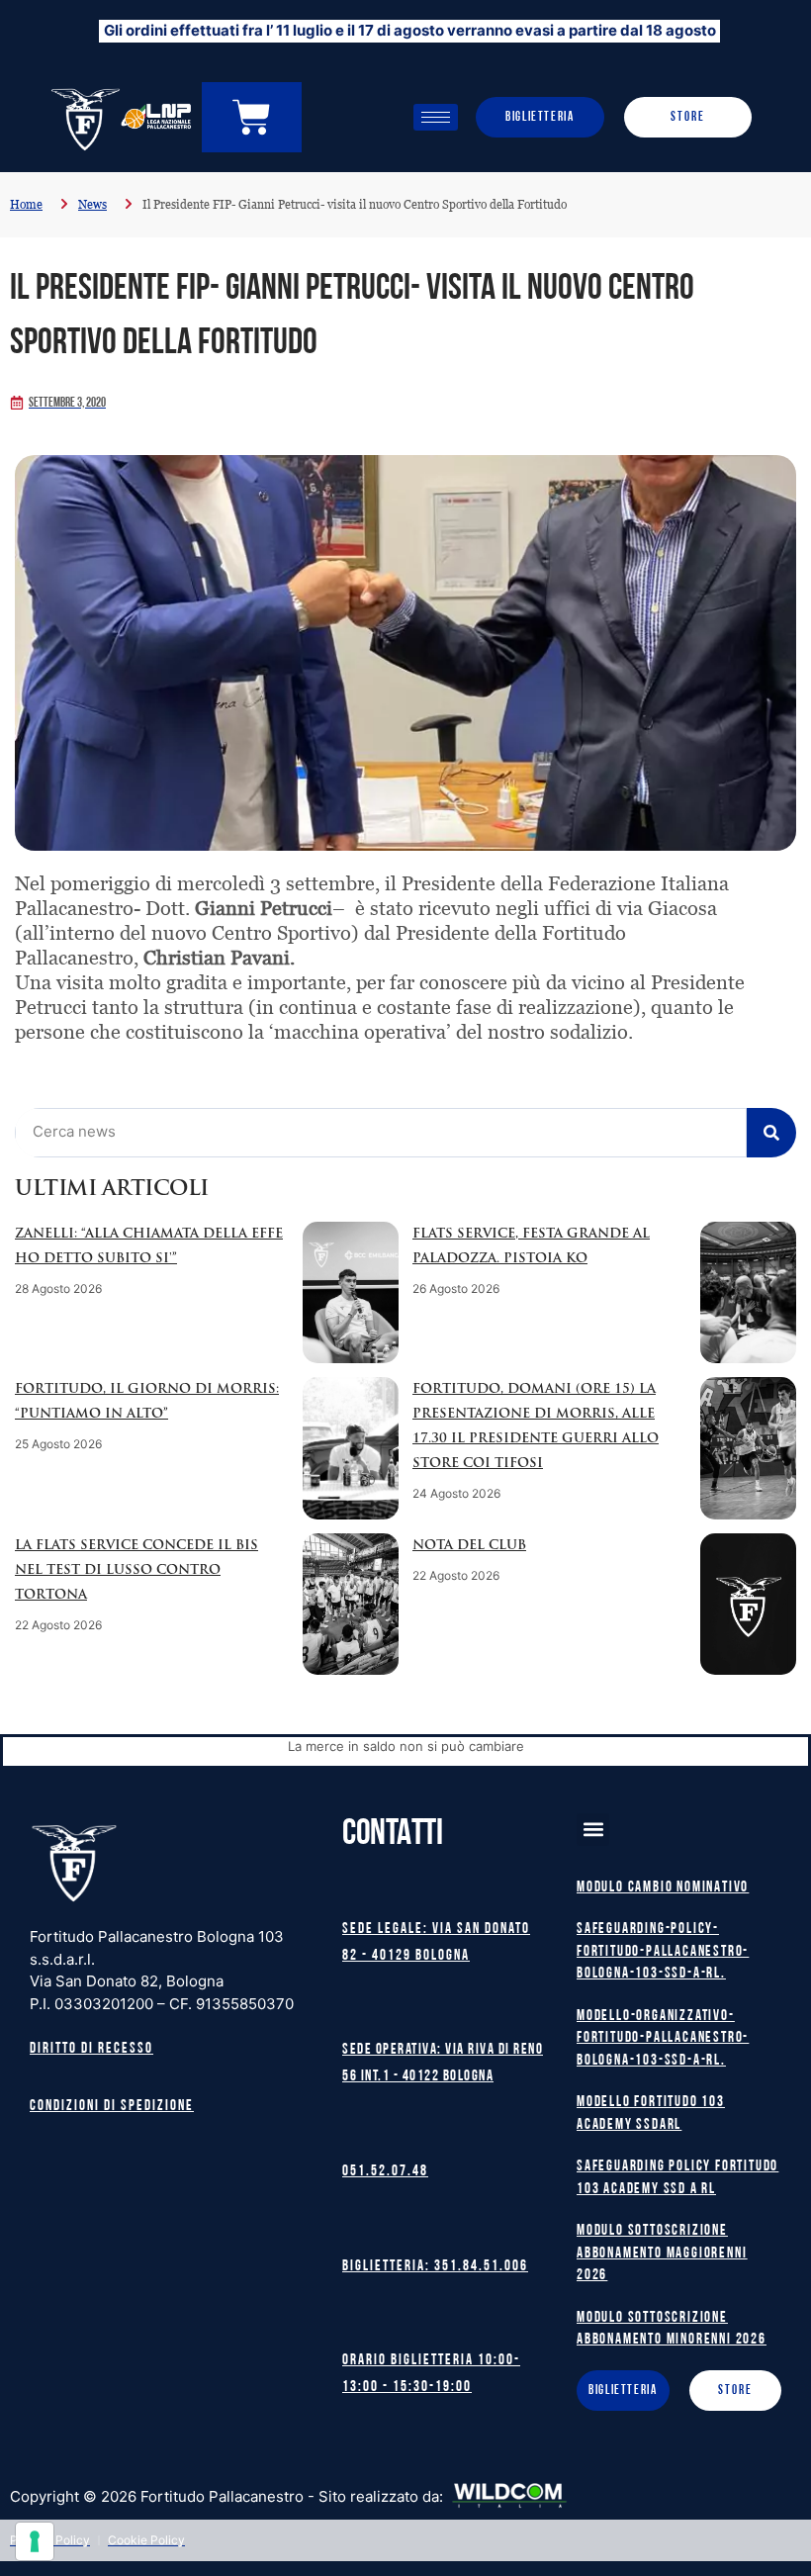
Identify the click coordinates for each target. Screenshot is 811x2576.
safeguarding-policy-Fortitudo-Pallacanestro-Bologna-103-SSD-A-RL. (663, 1952)
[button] (593, 1830)
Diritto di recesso (91, 2049)
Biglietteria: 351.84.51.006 (435, 2267)
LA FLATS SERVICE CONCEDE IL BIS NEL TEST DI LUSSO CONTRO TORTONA (136, 1570)
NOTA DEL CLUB (469, 1546)
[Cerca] (771, 1133)
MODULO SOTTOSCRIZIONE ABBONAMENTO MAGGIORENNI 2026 (662, 2254)
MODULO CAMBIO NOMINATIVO (663, 1888)
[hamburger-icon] (436, 117)
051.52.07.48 (385, 2172)
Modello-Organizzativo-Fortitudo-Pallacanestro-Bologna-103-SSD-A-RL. (663, 2039)
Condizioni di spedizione (112, 2107)
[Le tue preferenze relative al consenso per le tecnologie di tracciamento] (35, 2541)
